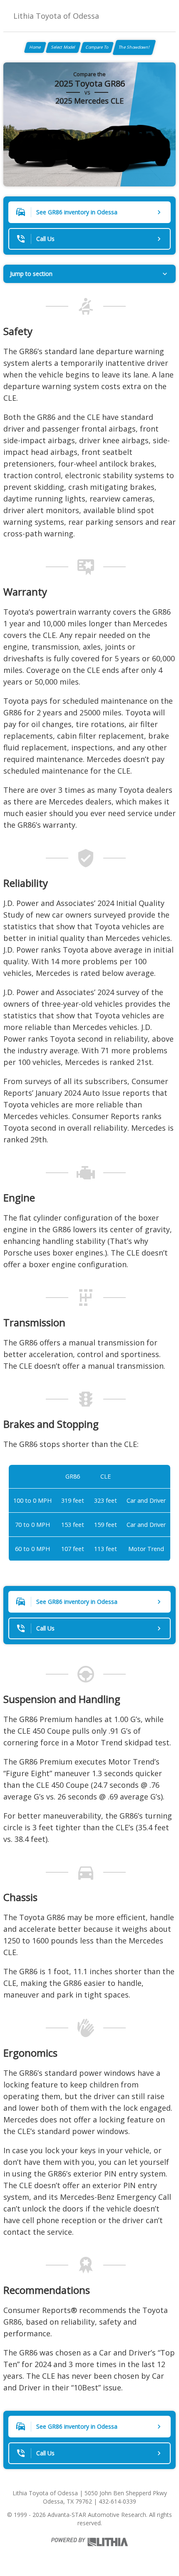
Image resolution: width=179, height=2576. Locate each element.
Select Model (63, 47)
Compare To (97, 47)
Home (35, 47)
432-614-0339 (117, 2501)
